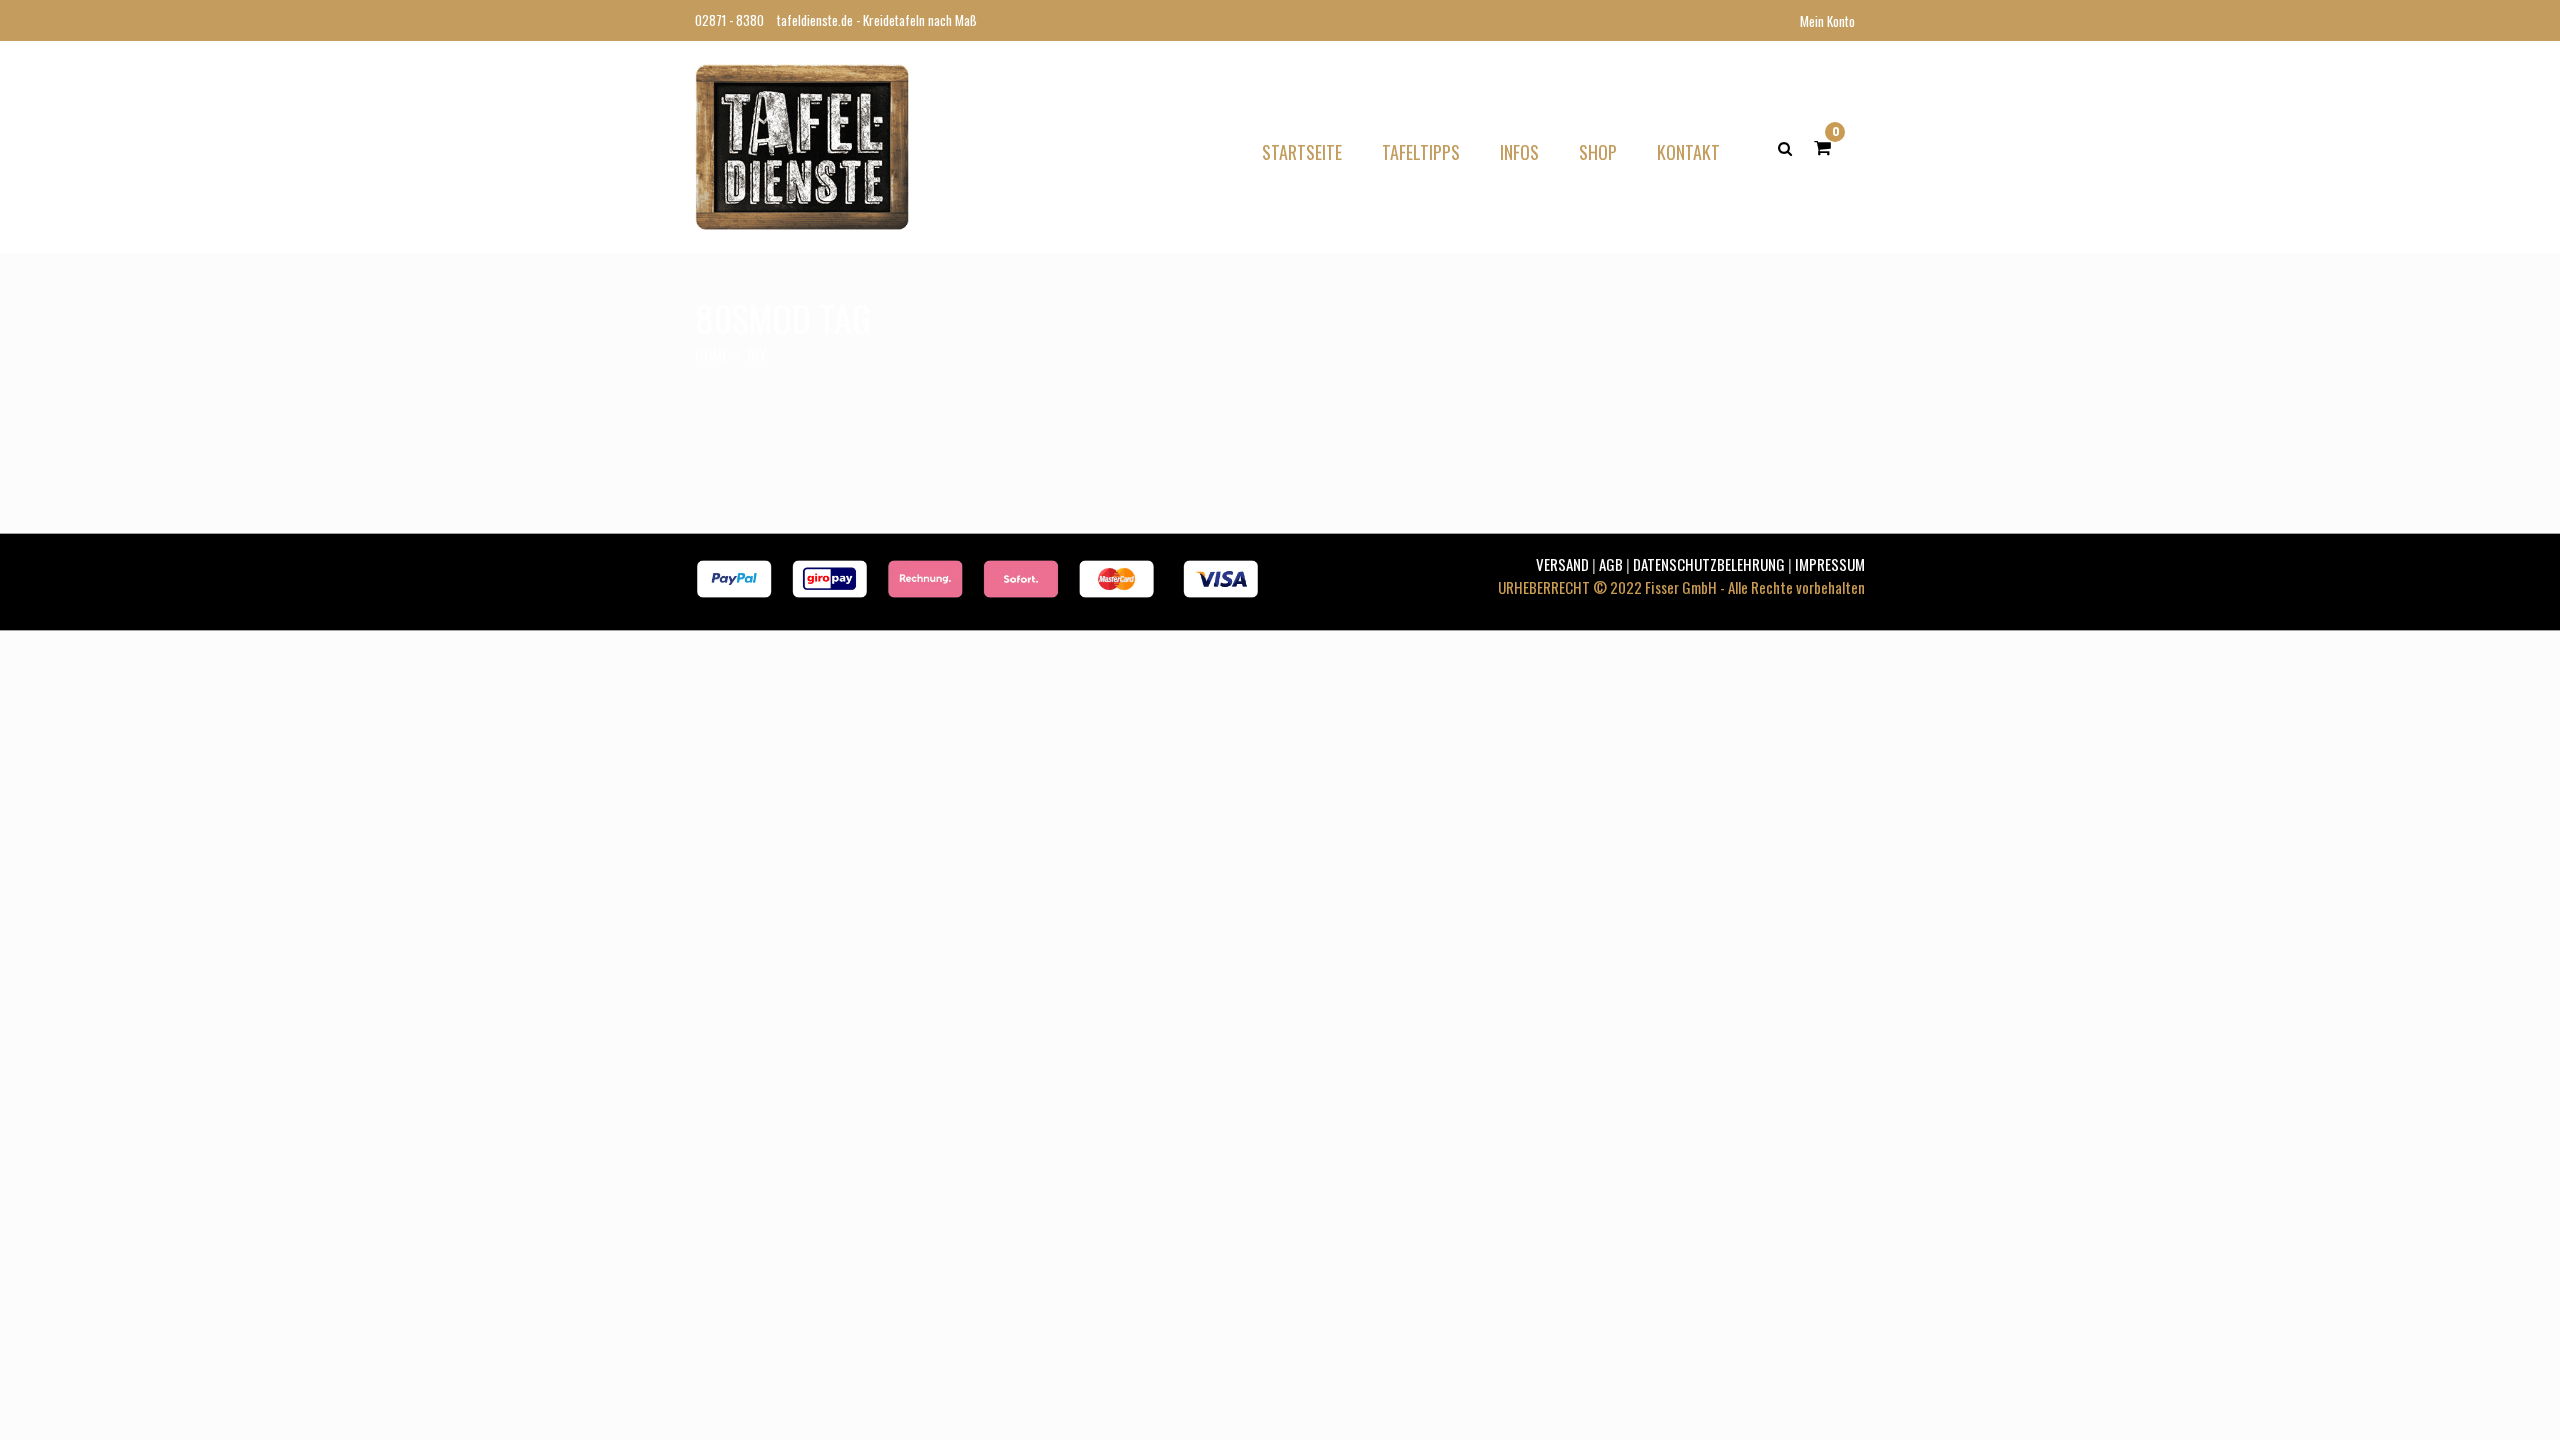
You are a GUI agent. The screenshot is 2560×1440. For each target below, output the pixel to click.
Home (711, 354)
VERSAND (1562, 564)
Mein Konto (1827, 21)
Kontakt (1688, 152)
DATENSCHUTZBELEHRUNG (1709, 564)
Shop (1598, 152)
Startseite (1302, 152)
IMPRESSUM (1830, 564)
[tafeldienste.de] (802, 144)
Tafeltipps (1421, 152)
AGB (1611, 564)
